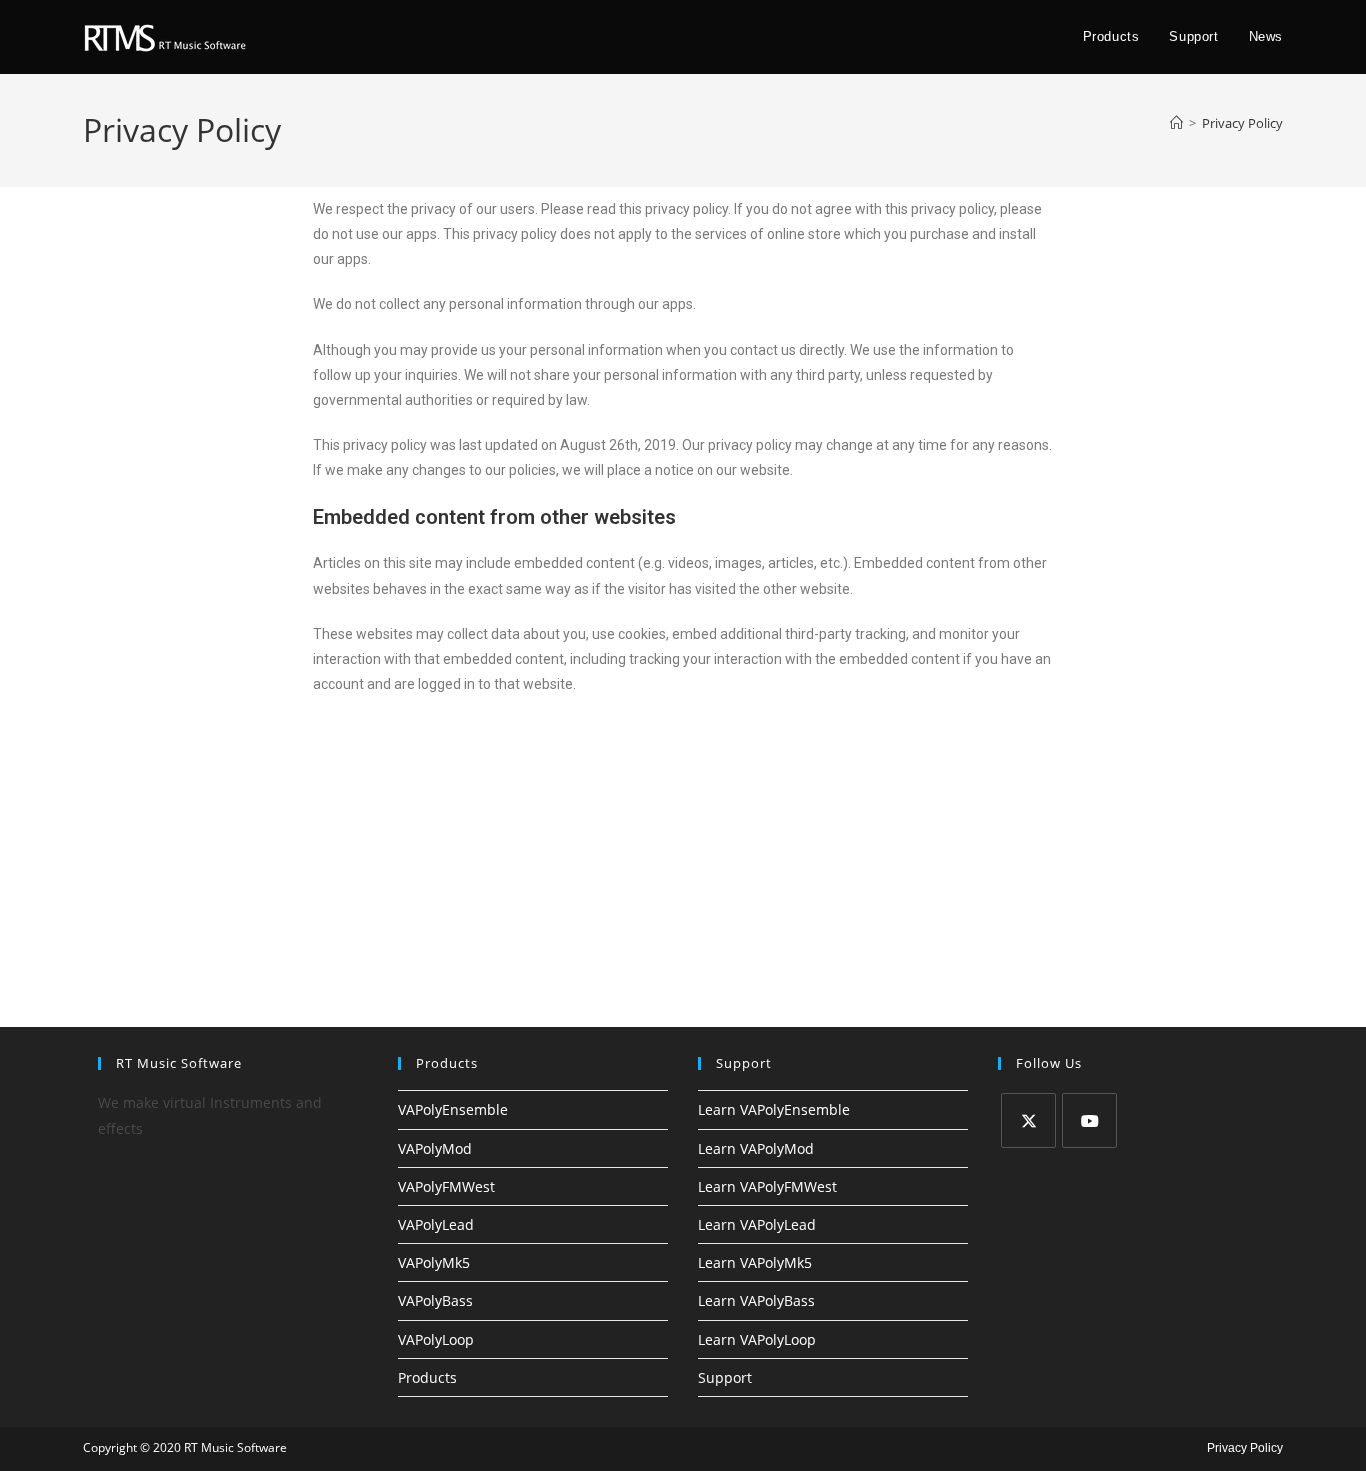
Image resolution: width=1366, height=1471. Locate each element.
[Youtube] (1089, 1120)
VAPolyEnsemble (453, 1109)
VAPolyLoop (436, 1339)
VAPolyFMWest (446, 1186)
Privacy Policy (1242, 123)
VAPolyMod (435, 1148)
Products (427, 1377)
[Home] (1176, 123)
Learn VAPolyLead (757, 1224)
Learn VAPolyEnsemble (774, 1109)
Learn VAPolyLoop (757, 1339)
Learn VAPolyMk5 (755, 1262)
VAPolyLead (436, 1224)
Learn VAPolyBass (756, 1300)
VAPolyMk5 (434, 1262)
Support (725, 1377)
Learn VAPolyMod (756, 1148)
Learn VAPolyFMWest (767, 1186)
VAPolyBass (435, 1300)
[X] (1028, 1120)
